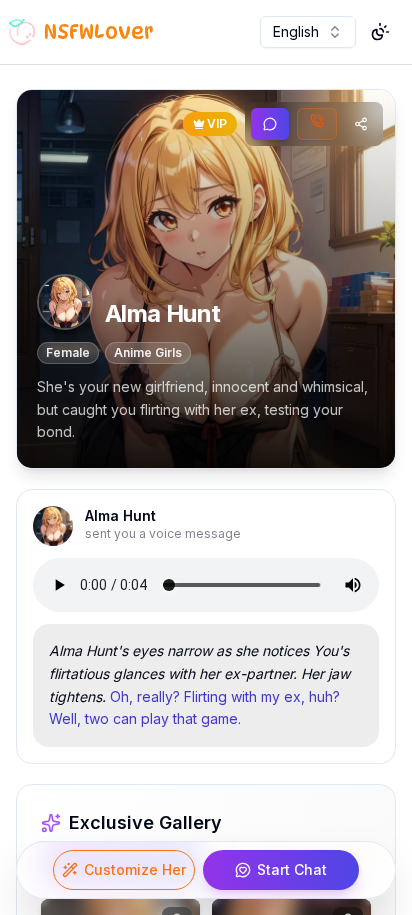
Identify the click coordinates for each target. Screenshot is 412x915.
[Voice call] (317, 124)
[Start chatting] (270, 124)
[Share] (361, 124)
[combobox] (308, 32)
